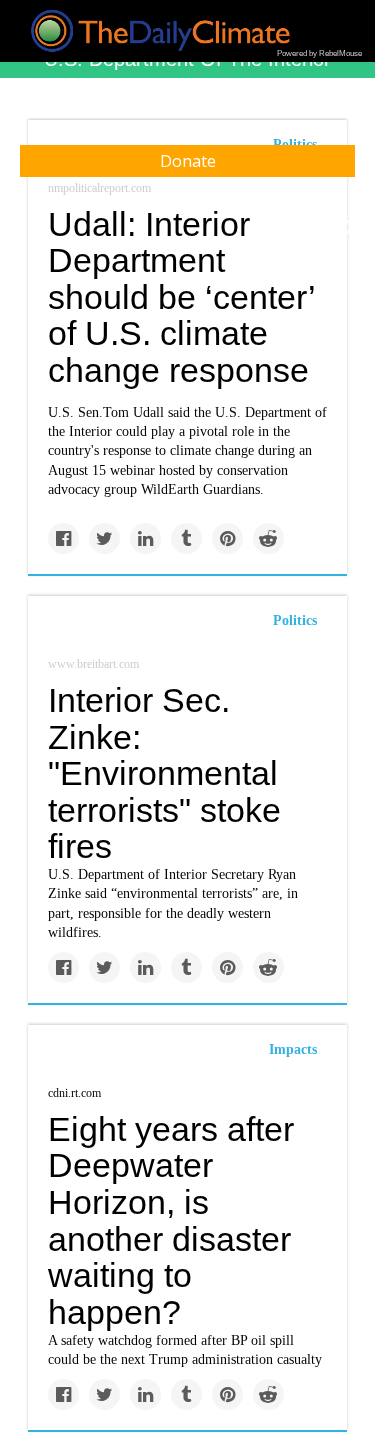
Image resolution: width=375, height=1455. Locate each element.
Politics (295, 620)
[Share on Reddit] (268, 538)
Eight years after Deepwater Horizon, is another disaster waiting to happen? (171, 1220)
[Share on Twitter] (104, 538)
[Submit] (347, 228)
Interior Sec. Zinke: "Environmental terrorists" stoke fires (164, 773)
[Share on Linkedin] (145, 538)
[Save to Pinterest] (227, 538)
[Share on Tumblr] (186, 538)
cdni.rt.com (74, 1093)
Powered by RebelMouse (319, 53)
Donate (188, 161)
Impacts (293, 1049)
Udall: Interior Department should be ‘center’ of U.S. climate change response (181, 297)
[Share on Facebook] (63, 538)
